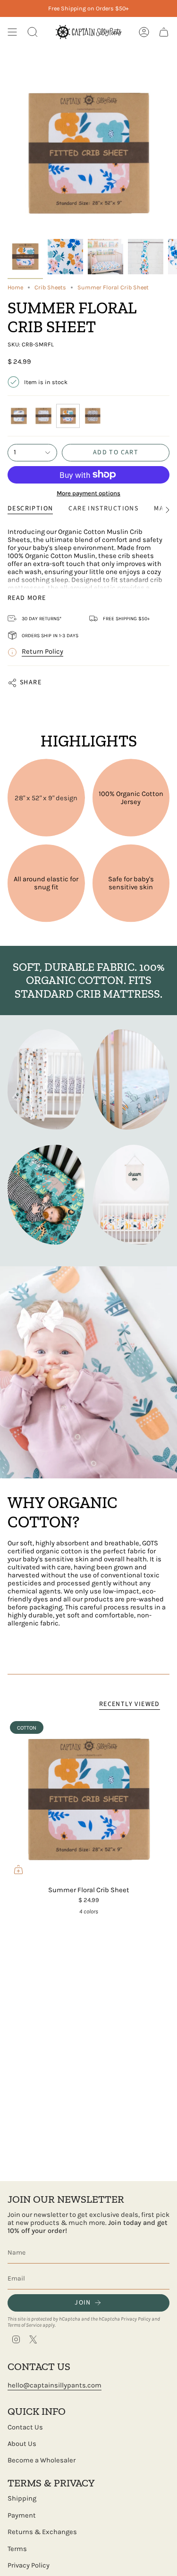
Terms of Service (25, 2325)
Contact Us (25, 2427)
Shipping (22, 2498)
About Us (22, 2444)
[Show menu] (12, 32)
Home (15, 287)
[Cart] (164, 32)
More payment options (88, 493)
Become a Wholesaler (42, 2460)
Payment (22, 2515)
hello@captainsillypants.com (55, 2385)
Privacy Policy (136, 2319)
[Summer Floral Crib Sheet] (88, 1800)
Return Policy (42, 652)
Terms (17, 2549)
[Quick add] (18, 1870)
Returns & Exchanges (42, 2532)
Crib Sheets (50, 287)
